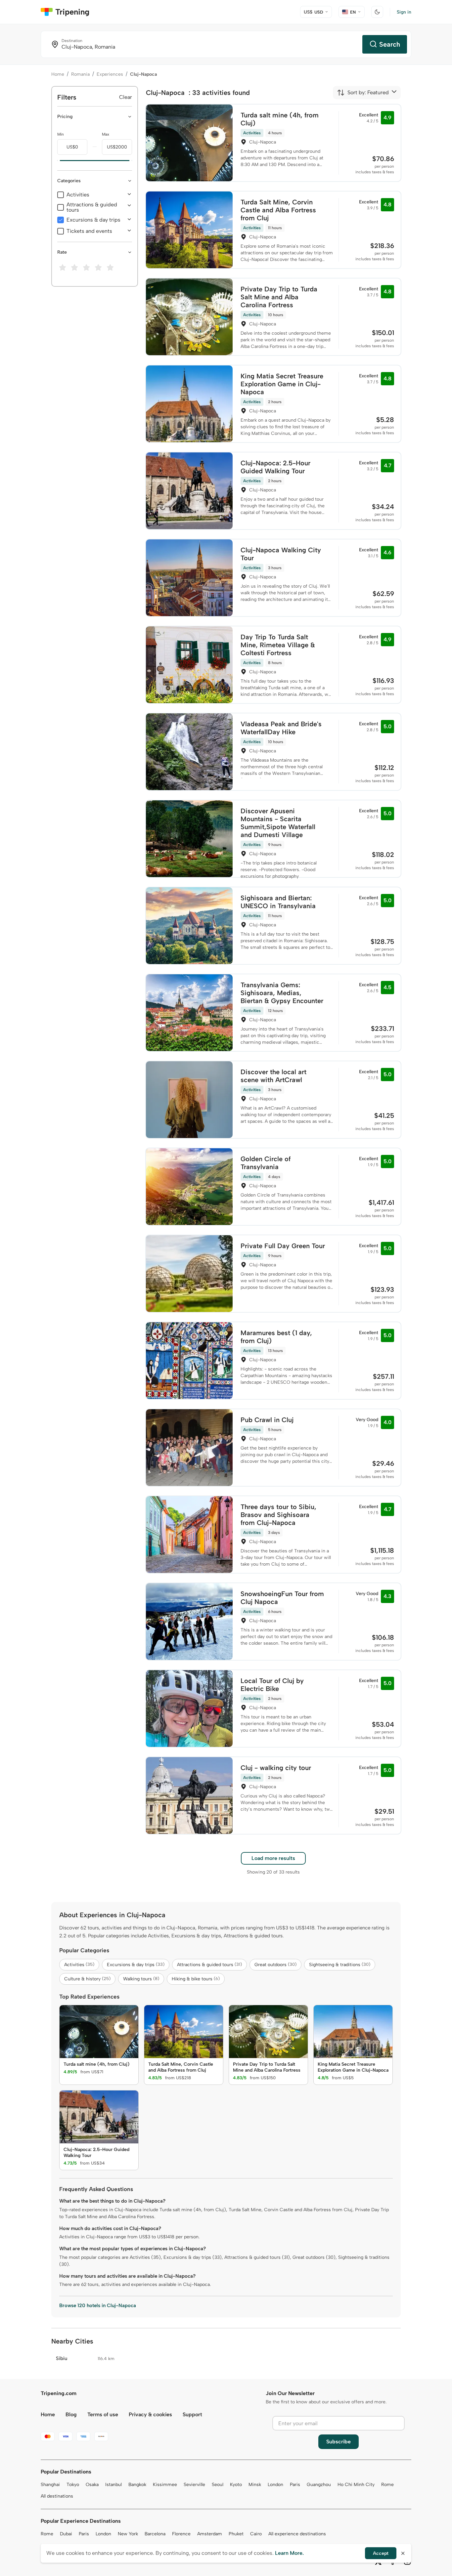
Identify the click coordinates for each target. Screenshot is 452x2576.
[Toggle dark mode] (377, 12)
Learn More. (289, 2553)
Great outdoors (275, 1965)
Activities (78, 195)
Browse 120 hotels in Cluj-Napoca (98, 2305)
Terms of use (103, 2414)
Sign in (404, 12)
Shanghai (50, 2485)
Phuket (236, 2534)
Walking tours (141, 1979)
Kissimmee (165, 2485)
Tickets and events (89, 231)
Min (61, 134)
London (275, 2485)
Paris (295, 2485)
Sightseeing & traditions (340, 1965)
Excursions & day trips (93, 220)
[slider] (57, 161)
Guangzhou (319, 2485)
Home (58, 74)
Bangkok (137, 2485)
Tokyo (73, 2485)
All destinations (57, 2496)
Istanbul (113, 2485)
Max (106, 134)
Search (390, 44)
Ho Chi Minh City (356, 2485)
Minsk (255, 2485)
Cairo (256, 2534)
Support (192, 2414)
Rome (387, 2485)
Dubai (66, 2534)
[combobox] (363, 93)
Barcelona (155, 2534)
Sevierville (194, 2485)
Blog (71, 2414)
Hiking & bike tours (196, 1979)
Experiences (110, 74)
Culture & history (87, 1979)
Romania (80, 74)
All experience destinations (297, 2534)
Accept (381, 2553)
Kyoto (236, 2485)
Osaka (92, 2485)
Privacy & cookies (150, 2414)
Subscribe (339, 2442)
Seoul (218, 2485)
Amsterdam (210, 2534)
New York (128, 2534)
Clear (126, 97)
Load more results (273, 1858)
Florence (181, 2534)
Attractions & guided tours (92, 207)
